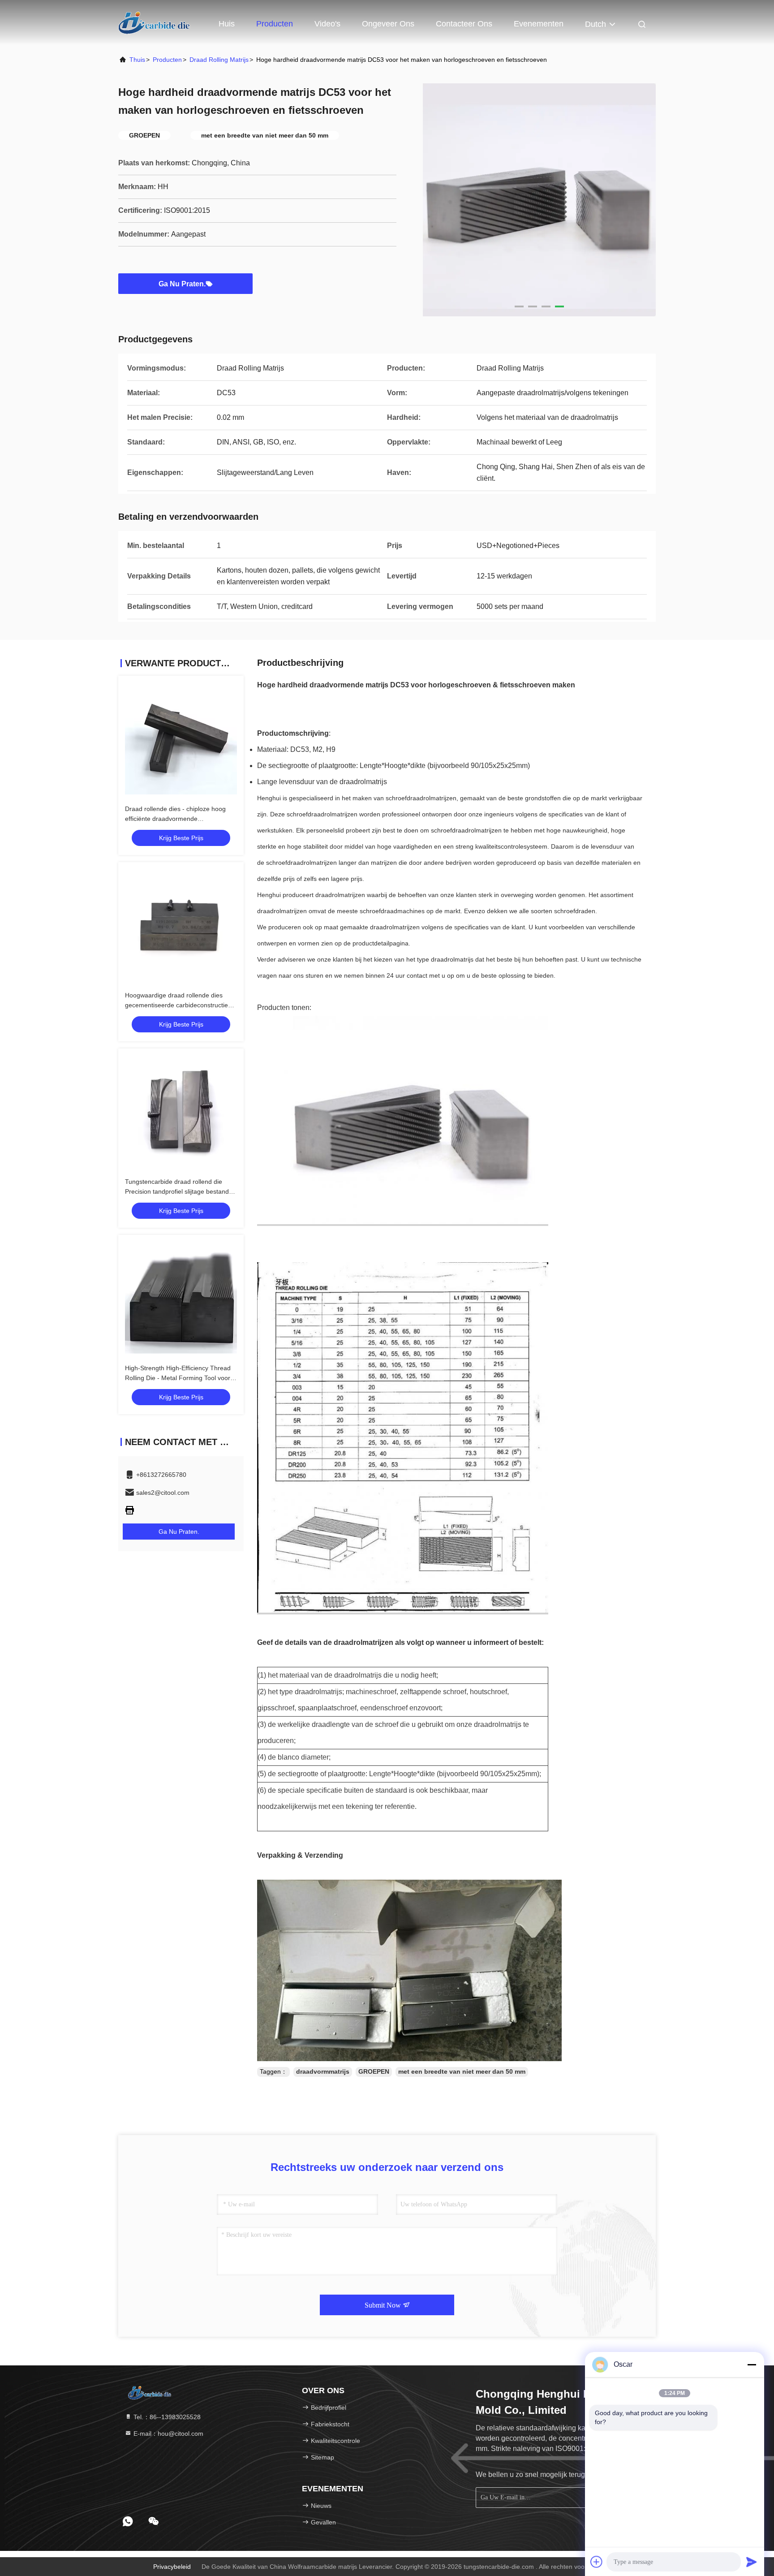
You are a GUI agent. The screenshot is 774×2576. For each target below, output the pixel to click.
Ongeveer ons (388, 24)
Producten (275, 24)
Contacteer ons (464, 24)
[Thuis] (154, 22)
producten (167, 60)
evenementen (539, 24)
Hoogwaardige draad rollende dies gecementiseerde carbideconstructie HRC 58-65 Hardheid (176, 1005)
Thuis (137, 60)
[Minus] (752, 2365)
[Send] (752, 2562)
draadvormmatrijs (323, 2071)
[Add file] (597, 2562)
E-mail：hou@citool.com (168, 2434)
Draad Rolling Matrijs (219, 60)
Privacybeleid (172, 2567)
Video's (327, 24)
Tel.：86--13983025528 (166, 2417)
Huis (227, 24)
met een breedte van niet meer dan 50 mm (462, 2071)
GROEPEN (374, 2071)
